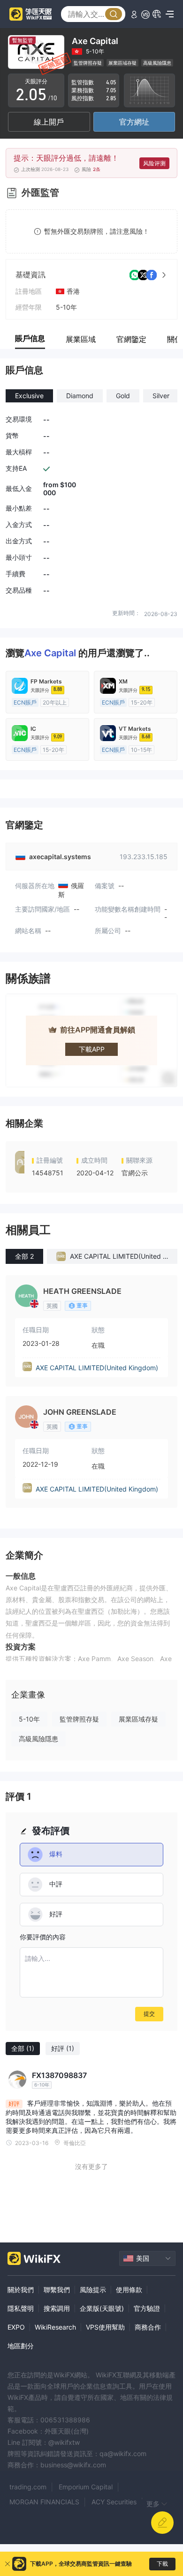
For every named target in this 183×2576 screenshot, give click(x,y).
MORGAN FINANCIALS (44, 2502)
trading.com (28, 2487)
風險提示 (93, 2290)
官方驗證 (147, 2308)
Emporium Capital (86, 2487)
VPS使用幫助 (105, 2327)
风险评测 (154, 163)
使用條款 (129, 2290)
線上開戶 (49, 122)
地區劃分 (21, 2346)
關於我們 (21, 2290)
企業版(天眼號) (102, 2308)
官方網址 (134, 122)
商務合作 (148, 2327)
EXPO (16, 2327)
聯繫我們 (57, 2290)
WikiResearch (55, 2327)
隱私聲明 (21, 2308)
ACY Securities (114, 2502)
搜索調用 (57, 2308)
